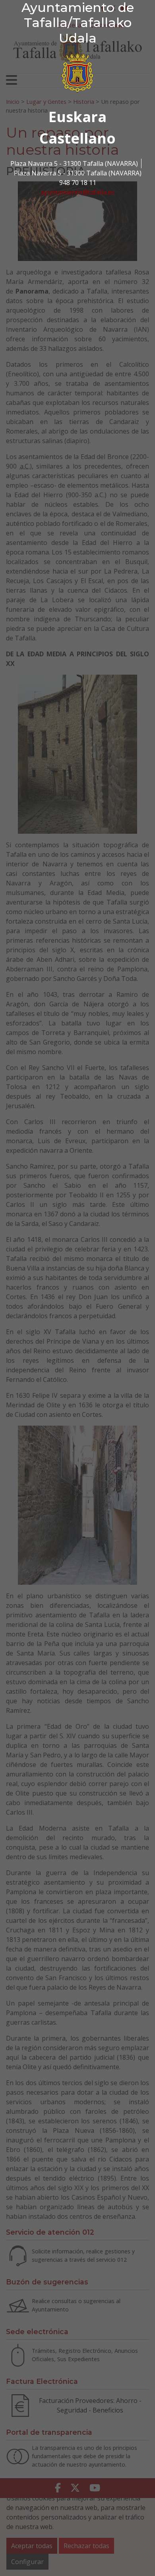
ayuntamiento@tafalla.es (77, 192)
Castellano (77, 138)
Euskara (77, 117)
